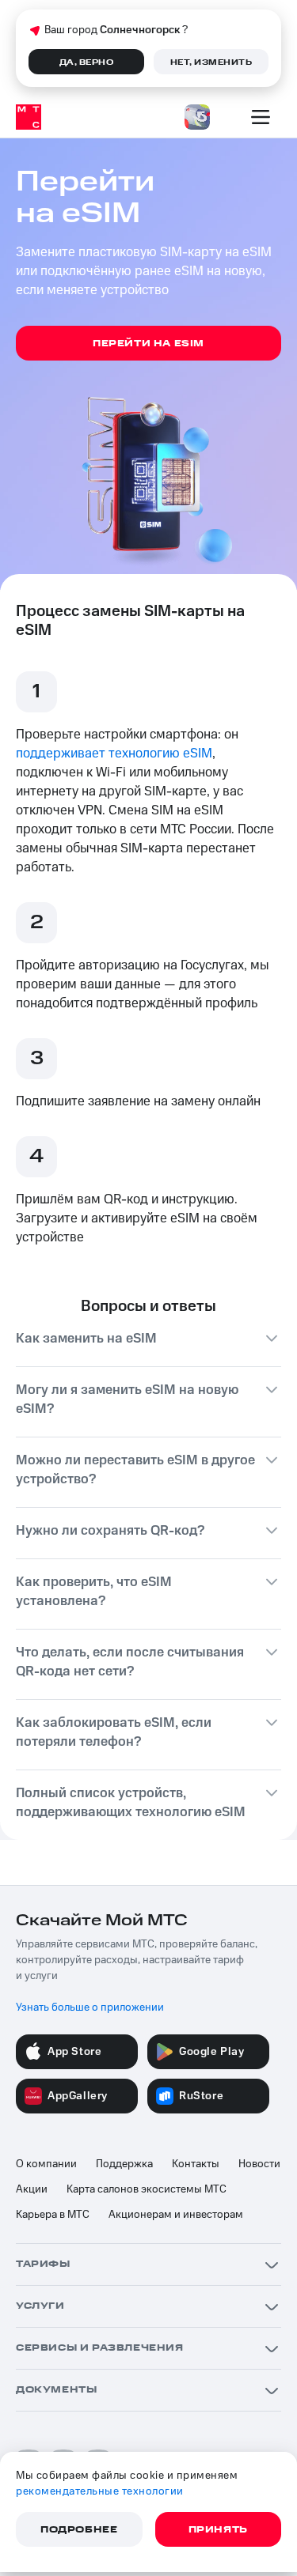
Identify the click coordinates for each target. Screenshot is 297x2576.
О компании (46, 2164)
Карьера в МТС (53, 2215)
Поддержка (124, 2164)
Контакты (196, 2164)
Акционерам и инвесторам (176, 2215)
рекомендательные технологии (100, 2491)
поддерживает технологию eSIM (114, 754)
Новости (259, 2164)
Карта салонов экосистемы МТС (147, 2189)
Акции (32, 2189)
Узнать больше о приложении (90, 2008)
